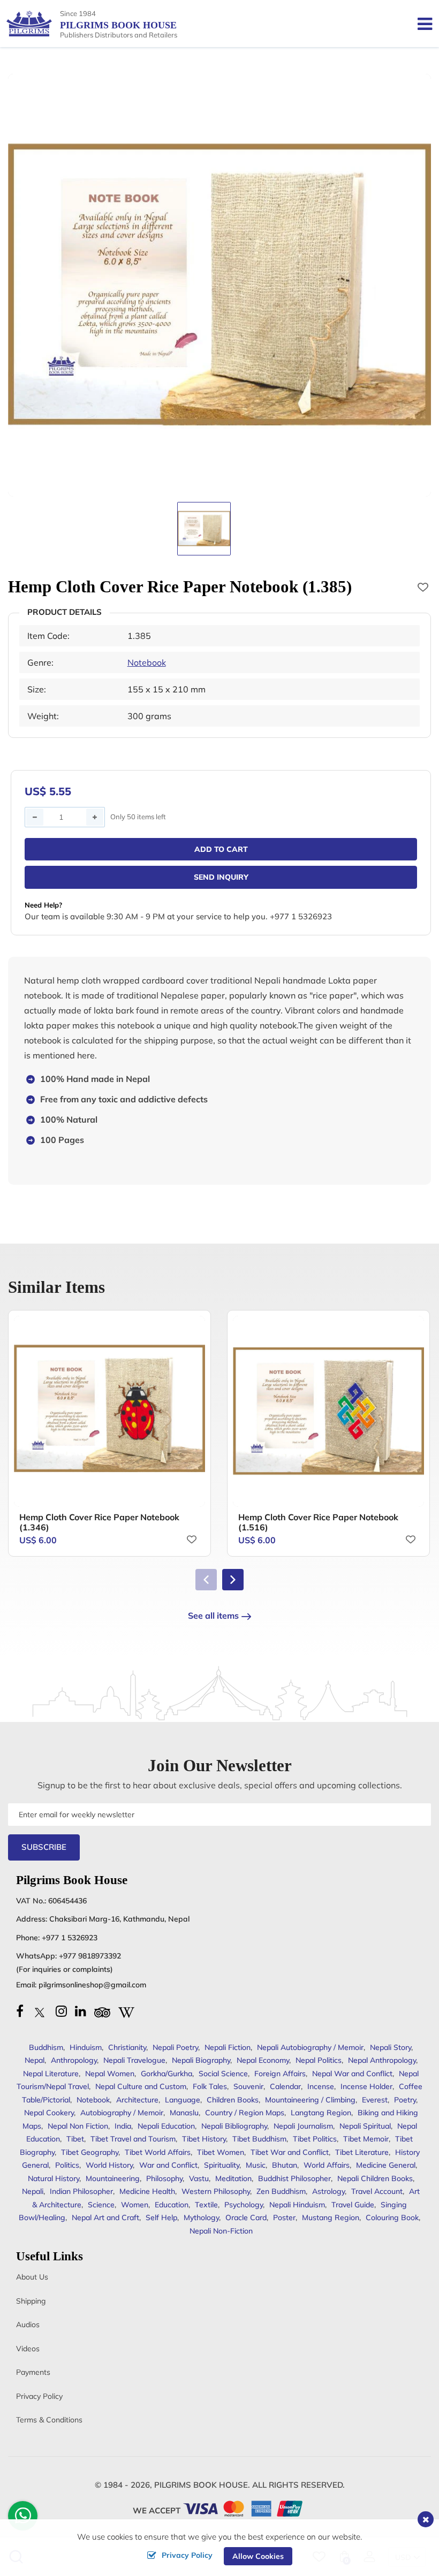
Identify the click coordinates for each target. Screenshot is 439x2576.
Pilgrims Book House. (202, 2485)
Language (183, 2100)
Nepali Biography (201, 2060)
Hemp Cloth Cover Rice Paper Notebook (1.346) (99, 1522)
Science (101, 2205)
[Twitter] (40, 2011)
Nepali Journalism (303, 2126)
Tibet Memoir (366, 2139)
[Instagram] (61, 2011)
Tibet (75, 2139)
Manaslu (184, 2113)
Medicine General (386, 2165)
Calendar (285, 2086)
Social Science (223, 2074)
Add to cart (221, 849)
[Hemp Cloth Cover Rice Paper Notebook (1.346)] (109, 1411)
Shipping (31, 2301)
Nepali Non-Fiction (221, 2231)
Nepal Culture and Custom (141, 2086)
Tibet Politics (315, 2139)
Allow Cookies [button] (258, 2556)
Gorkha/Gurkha (166, 2074)
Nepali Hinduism (297, 2205)
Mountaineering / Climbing (310, 2100)
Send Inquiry (221, 877)
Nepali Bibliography (234, 2126)
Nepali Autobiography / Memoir (310, 2047)
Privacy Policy (39, 2396)
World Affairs (327, 2165)
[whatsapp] (23, 2518)
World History (109, 2165)
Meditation (233, 2178)
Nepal (35, 2060)
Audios (28, 2325)
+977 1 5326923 (70, 1938)
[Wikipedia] (126, 2011)
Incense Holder (366, 2086)
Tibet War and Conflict (290, 2152)
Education (172, 2205)
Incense (321, 2086)
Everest (375, 2100)
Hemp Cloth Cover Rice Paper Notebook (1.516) (318, 1522)
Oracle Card (246, 2217)
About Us (32, 2277)
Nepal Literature (51, 2074)
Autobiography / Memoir (122, 2113)
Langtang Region (321, 2113)
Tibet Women (221, 2152)
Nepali (33, 2191)
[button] (233, 1580)
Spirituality (222, 2165)
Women (135, 2205)
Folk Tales (210, 2086)
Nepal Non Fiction (78, 2126)
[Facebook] (20, 2011)
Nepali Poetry (175, 2047)
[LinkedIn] (81, 2011)
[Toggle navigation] (421, 24)
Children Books (233, 2100)
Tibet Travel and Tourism (133, 2139)
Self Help (161, 2217)
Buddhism (46, 2047)
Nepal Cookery (49, 2113)
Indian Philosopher (81, 2191)
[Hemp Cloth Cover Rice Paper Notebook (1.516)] (328, 1411)
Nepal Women (110, 2074)
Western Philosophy (216, 2191)
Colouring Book (392, 2217)
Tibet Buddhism (259, 2139)
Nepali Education (166, 2126)
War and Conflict (168, 2165)
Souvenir (248, 2086)
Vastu (199, 2178)
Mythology (201, 2217)
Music (256, 2165)
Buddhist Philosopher (294, 2178)
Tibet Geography (90, 2152)
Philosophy (164, 2178)
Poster (284, 2217)
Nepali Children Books (375, 2178)
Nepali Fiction (228, 2047)
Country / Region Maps (245, 2113)
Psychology (244, 2205)
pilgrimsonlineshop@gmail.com (92, 1985)
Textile (206, 2205)
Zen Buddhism (281, 2191)
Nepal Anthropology (382, 2060)
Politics (67, 2165)
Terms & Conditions (49, 2420)
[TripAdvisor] (102, 2011)
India (123, 2126)
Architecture (137, 2100)
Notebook (147, 662)
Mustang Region (331, 2217)
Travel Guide (353, 2205)
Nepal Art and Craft (105, 2217)
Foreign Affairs (280, 2074)
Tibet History (204, 2139)
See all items (213, 1615)
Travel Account (377, 2191)
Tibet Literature (362, 2152)
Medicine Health (147, 2191)
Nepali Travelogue (134, 2060)
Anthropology (74, 2060)
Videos (28, 2349)
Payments (33, 2372)
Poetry (405, 2100)
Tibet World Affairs (158, 2152)
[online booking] (243, 2508)
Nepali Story (391, 2047)
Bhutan (285, 2165)
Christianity (127, 2047)
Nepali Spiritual (365, 2126)
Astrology (328, 2191)
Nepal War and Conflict (352, 2074)
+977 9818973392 (90, 1956)
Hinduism (86, 2047)
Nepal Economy (263, 2060)
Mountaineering (113, 2178)
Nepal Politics (319, 2060)
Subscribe (44, 1847)
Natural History (54, 2178)
